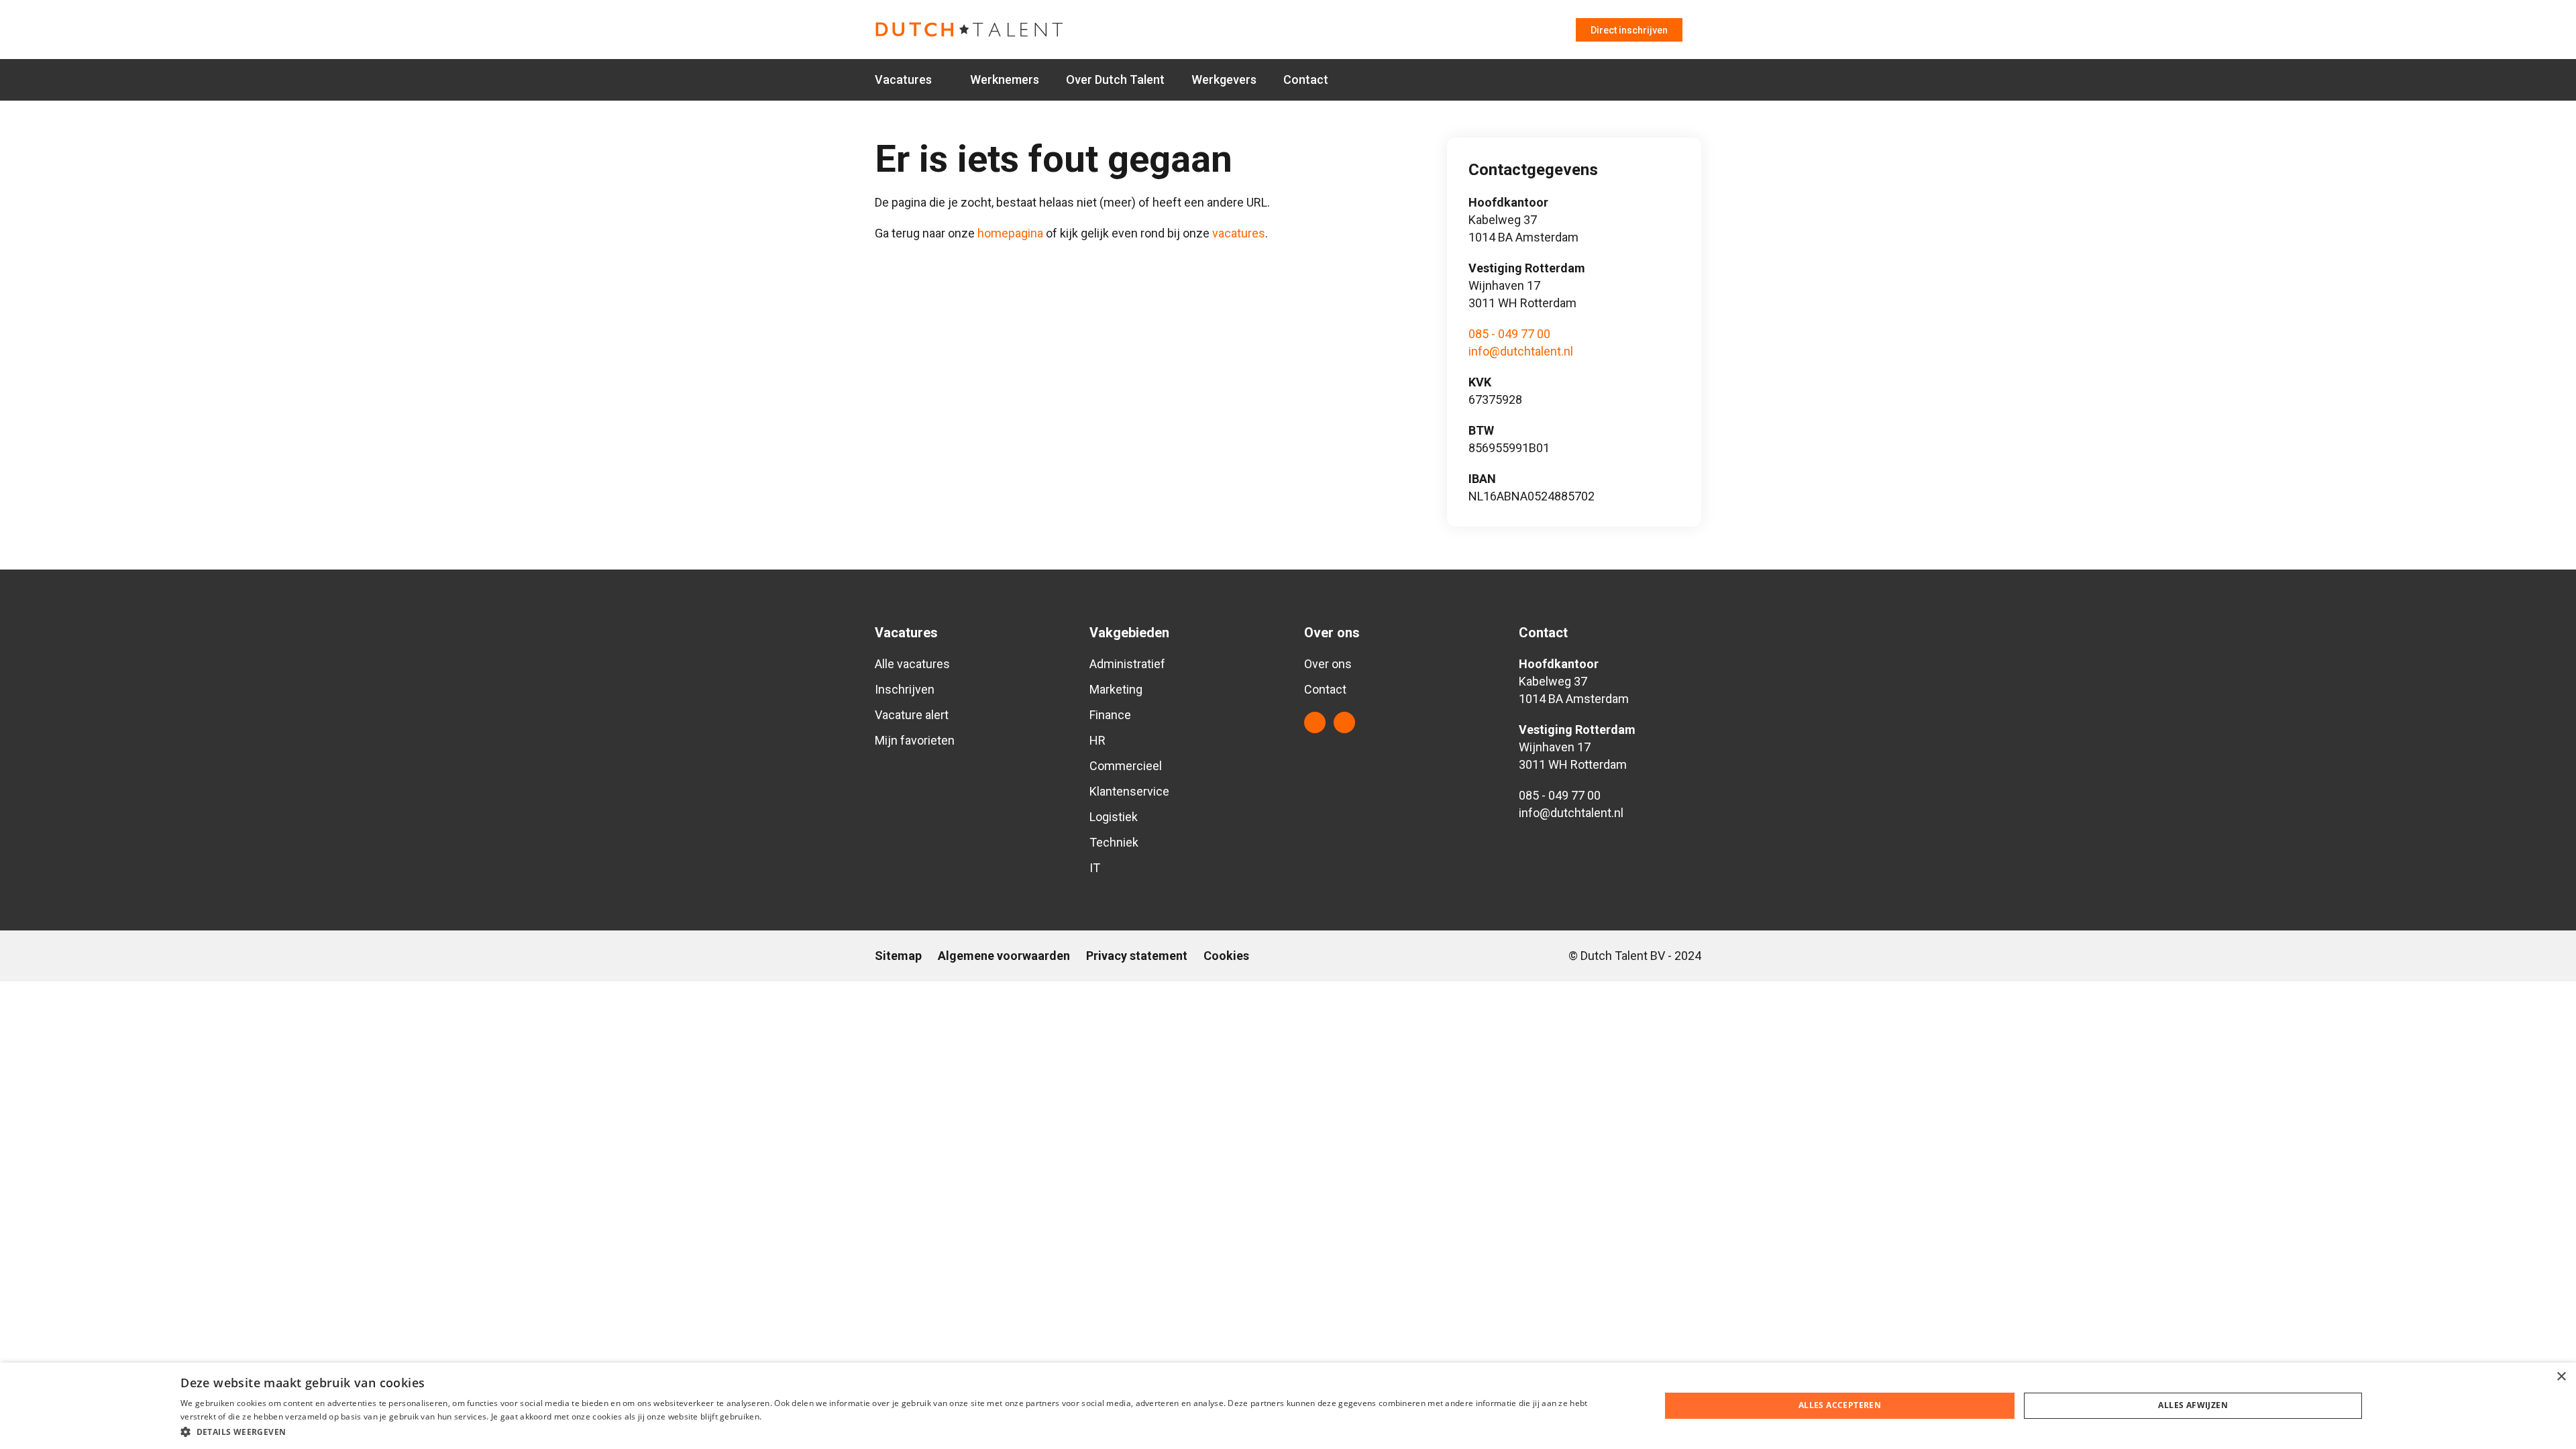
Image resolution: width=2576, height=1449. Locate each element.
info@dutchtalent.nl (1521, 351)
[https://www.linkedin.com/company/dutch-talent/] (1315, 722)
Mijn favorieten (915, 740)
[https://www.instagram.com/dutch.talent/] (1344, 722)
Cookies (1226, 956)
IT (1095, 868)
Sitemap (898, 956)
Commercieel (1126, 766)
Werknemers (1005, 79)
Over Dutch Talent (1115, 79)
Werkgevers (1224, 79)
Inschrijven (905, 689)
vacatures (1239, 233)
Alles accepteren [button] (1840, 1405)
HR (1097, 740)
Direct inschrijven (1629, 30)
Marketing (1116, 689)
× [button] (2561, 1377)
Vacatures (903, 79)
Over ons (1328, 664)
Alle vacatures (912, 664)
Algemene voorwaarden (1004, 956)
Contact (1306, 79)
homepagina (1010, 233)
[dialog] (1288, 1406)
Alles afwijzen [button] (2193, 1405)
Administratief (1127, 664)
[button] (898, 1431)
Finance (1110, 715)
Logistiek (1114, 817)
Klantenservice (1129, 791)
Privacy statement (1137, 956)
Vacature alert (912, 715)
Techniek (1114, 842)
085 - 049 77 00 (1509, 334)
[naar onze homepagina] (1002, 30)
